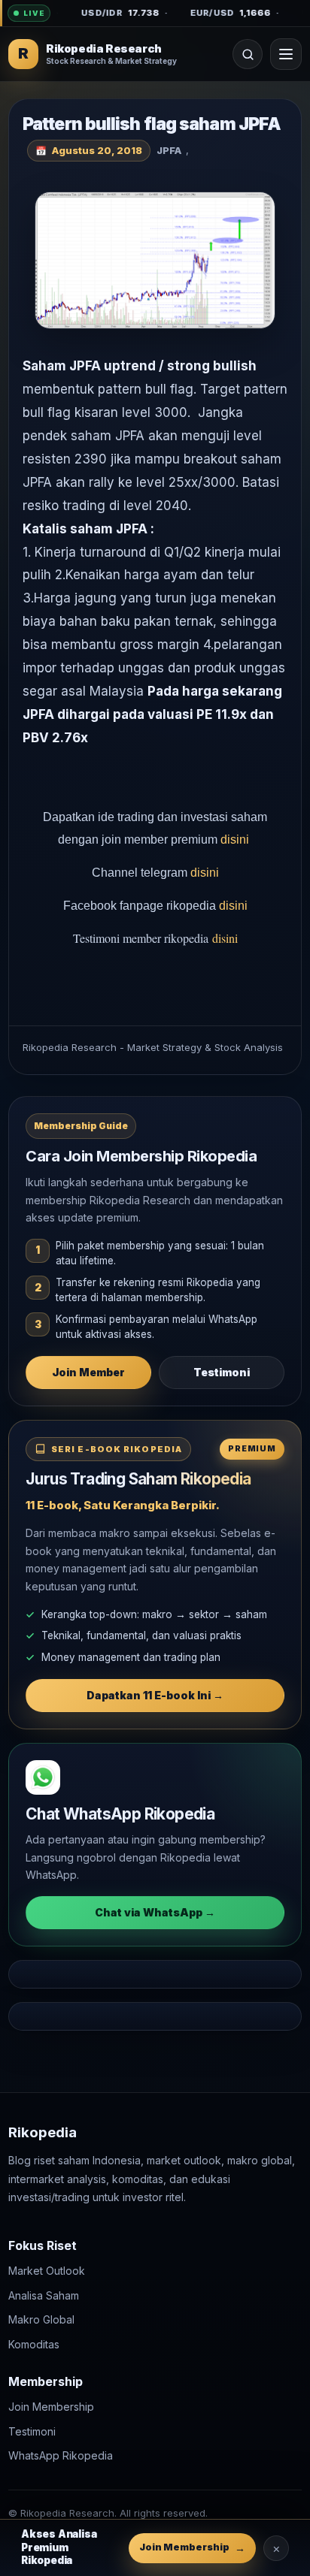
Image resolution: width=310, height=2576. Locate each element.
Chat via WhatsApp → (155, 1912)
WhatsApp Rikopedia (61, 2455)
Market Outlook (47, 2271)
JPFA (169, 150)
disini (236, 840)
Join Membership (51, 2407)
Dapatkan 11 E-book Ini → (155, 1695)
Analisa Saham (44, 2295)
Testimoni (222, 1372)
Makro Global (41, 2319)
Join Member (88, 1372)
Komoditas (34, 2344)
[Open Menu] (286, 54)
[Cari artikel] (248, 54)
